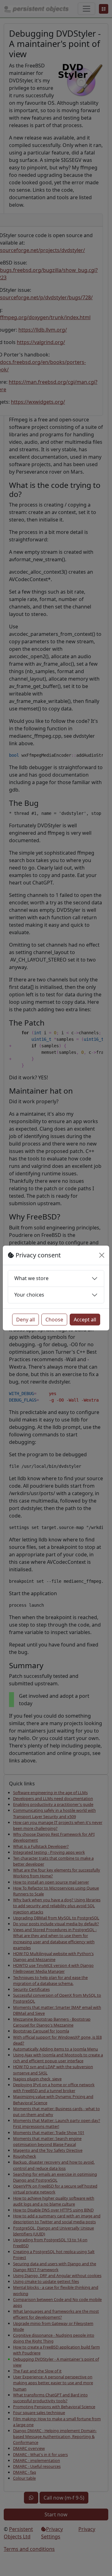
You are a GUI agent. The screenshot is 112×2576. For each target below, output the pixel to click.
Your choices (29, 1295)
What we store (31, 1278)
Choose (54, 1320)
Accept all (85, 1320)
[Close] (102, 1255)
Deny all (26, 1320)
